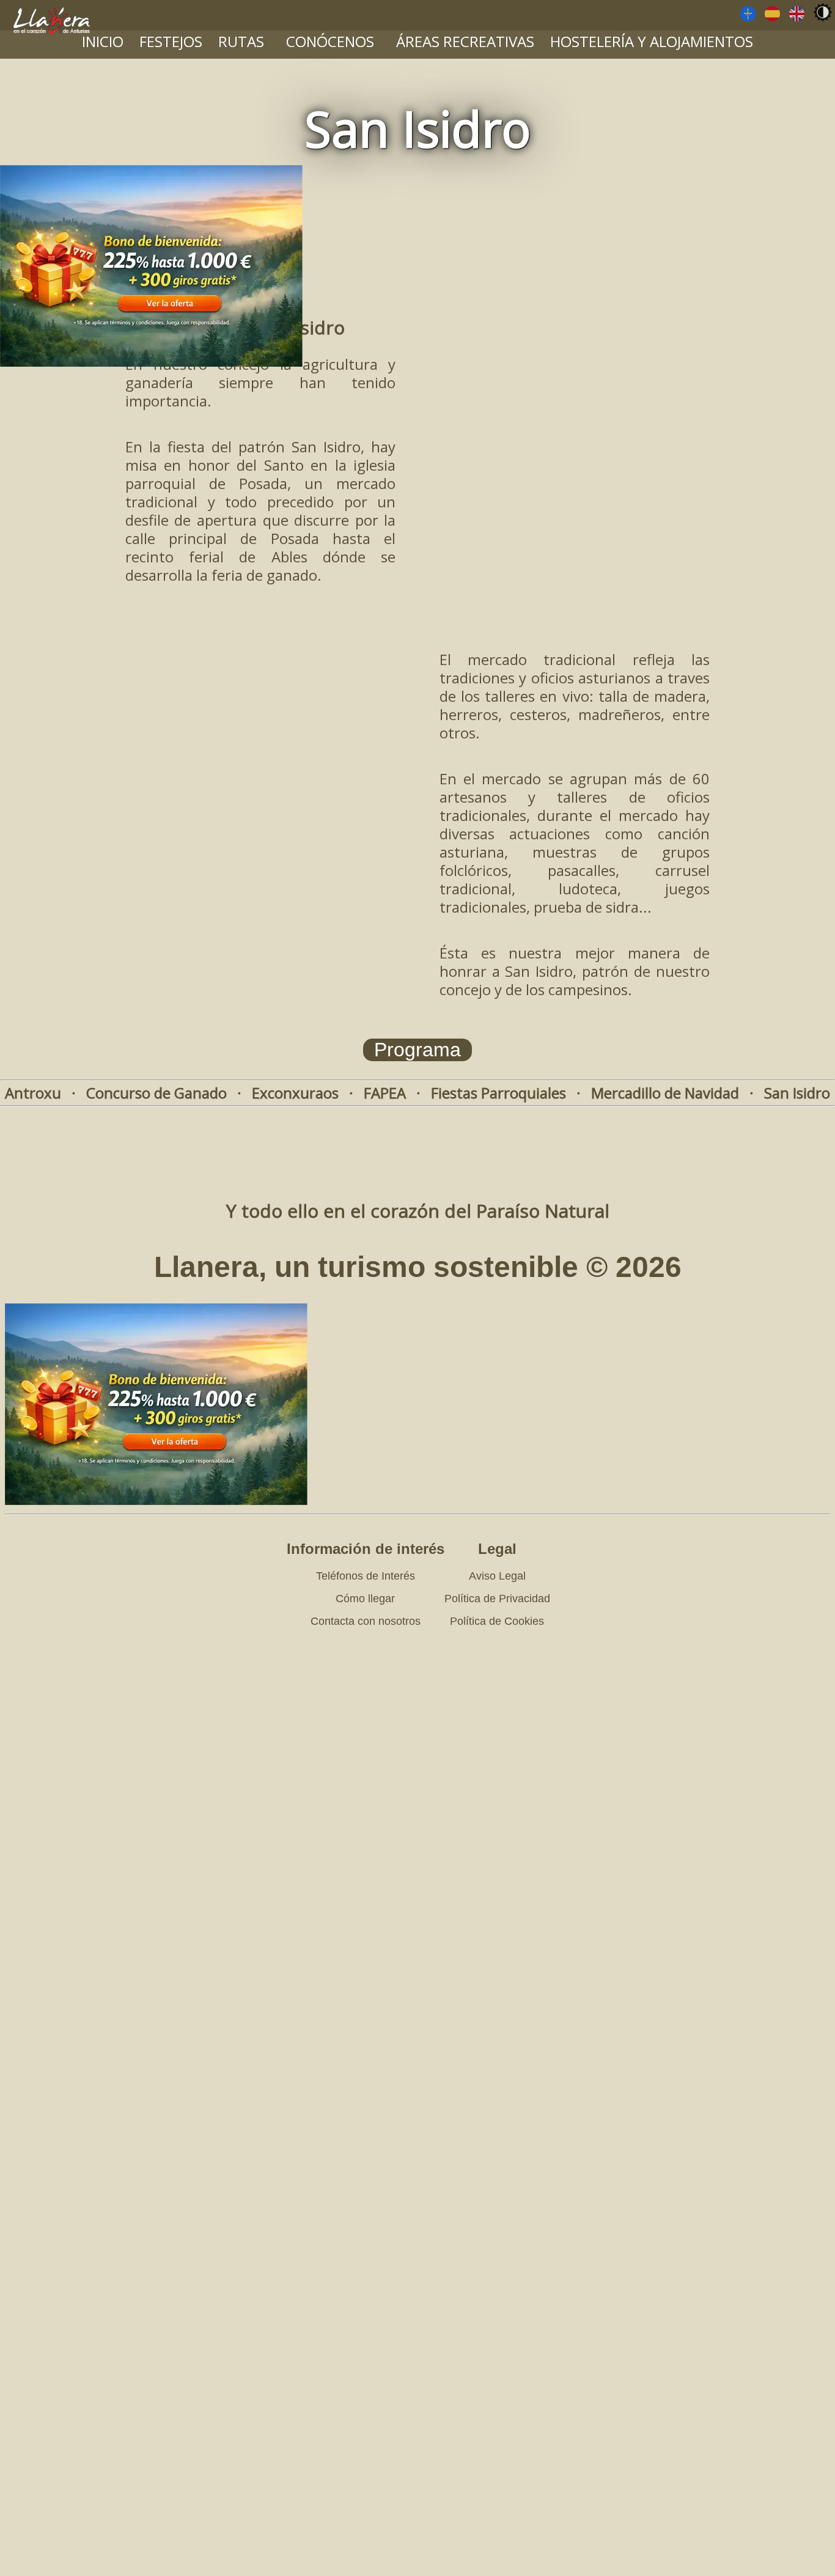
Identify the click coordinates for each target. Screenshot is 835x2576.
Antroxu (33, 1093)
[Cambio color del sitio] (823, 12)
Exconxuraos (295, 1093)
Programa (417, 1050)
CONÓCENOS (330, 41)
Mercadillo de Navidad (665, 1093)
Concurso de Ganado (156, 1093)
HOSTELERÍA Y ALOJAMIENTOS (652, 41)
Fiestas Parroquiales (498, 1093)
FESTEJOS (171, 41)
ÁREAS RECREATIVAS (465, 41)
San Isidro (797, 1093)
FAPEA (385, 1093)
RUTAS (241, 41)
